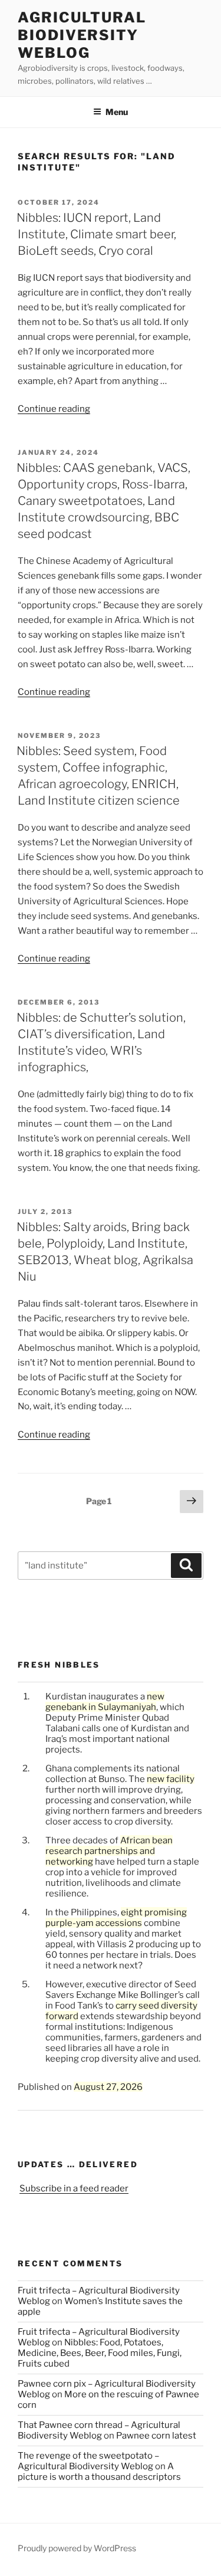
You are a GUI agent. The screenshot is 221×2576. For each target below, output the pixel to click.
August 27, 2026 (108, 2087)
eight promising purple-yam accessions (116, 1918)
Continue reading (54, 409)
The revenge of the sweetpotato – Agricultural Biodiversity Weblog (88, 2461)
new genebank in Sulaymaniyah (105, 1702)
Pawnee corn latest (156, 2436)
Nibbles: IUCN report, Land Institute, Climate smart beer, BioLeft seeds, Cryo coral (96, 234)
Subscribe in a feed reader (74, 2188)
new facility (171, 1779)
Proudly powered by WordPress (77, 2548)
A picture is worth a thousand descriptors (99, 2472)
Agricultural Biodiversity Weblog (82, 35)
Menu (117, 112)
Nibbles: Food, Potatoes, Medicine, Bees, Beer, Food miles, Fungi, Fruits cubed (100, 2353)
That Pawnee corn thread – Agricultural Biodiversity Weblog (99, 2430)
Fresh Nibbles (59, 1665)
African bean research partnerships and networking (109, 1851)
